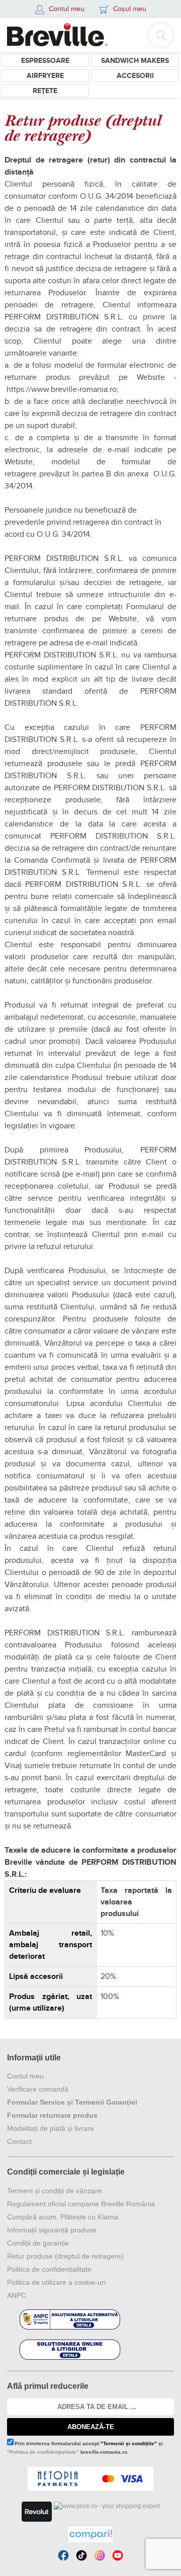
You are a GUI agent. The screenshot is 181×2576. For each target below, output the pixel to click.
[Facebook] (63, 2555)
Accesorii (135, 76)
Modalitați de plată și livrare (51, 2128)
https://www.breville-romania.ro (62, 389)
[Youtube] (118, 2555)
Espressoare (45, 61)
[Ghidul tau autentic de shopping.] (90, 2535)
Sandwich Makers (135, 61)
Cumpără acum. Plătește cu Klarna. (64, 2217)
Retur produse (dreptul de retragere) (65, 2256)
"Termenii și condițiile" (129, 2443)
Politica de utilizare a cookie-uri (56, 2282)
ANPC (17, 2295)
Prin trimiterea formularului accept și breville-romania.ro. (85, 2448)
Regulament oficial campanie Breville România (81, 2204)
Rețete (45, 91)
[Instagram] (100, 2555)
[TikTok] (81, 2555)
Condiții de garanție (38, 2243)
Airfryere (45, 76)
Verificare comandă (38, 2089)
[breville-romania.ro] (57, 35)
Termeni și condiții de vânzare (54, 2191)
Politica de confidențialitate (49, 2269)
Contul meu (25, 2076)
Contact (19, 2141)
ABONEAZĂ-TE (91, 2427)
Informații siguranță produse (52, 2230)
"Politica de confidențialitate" (43, 2452)
